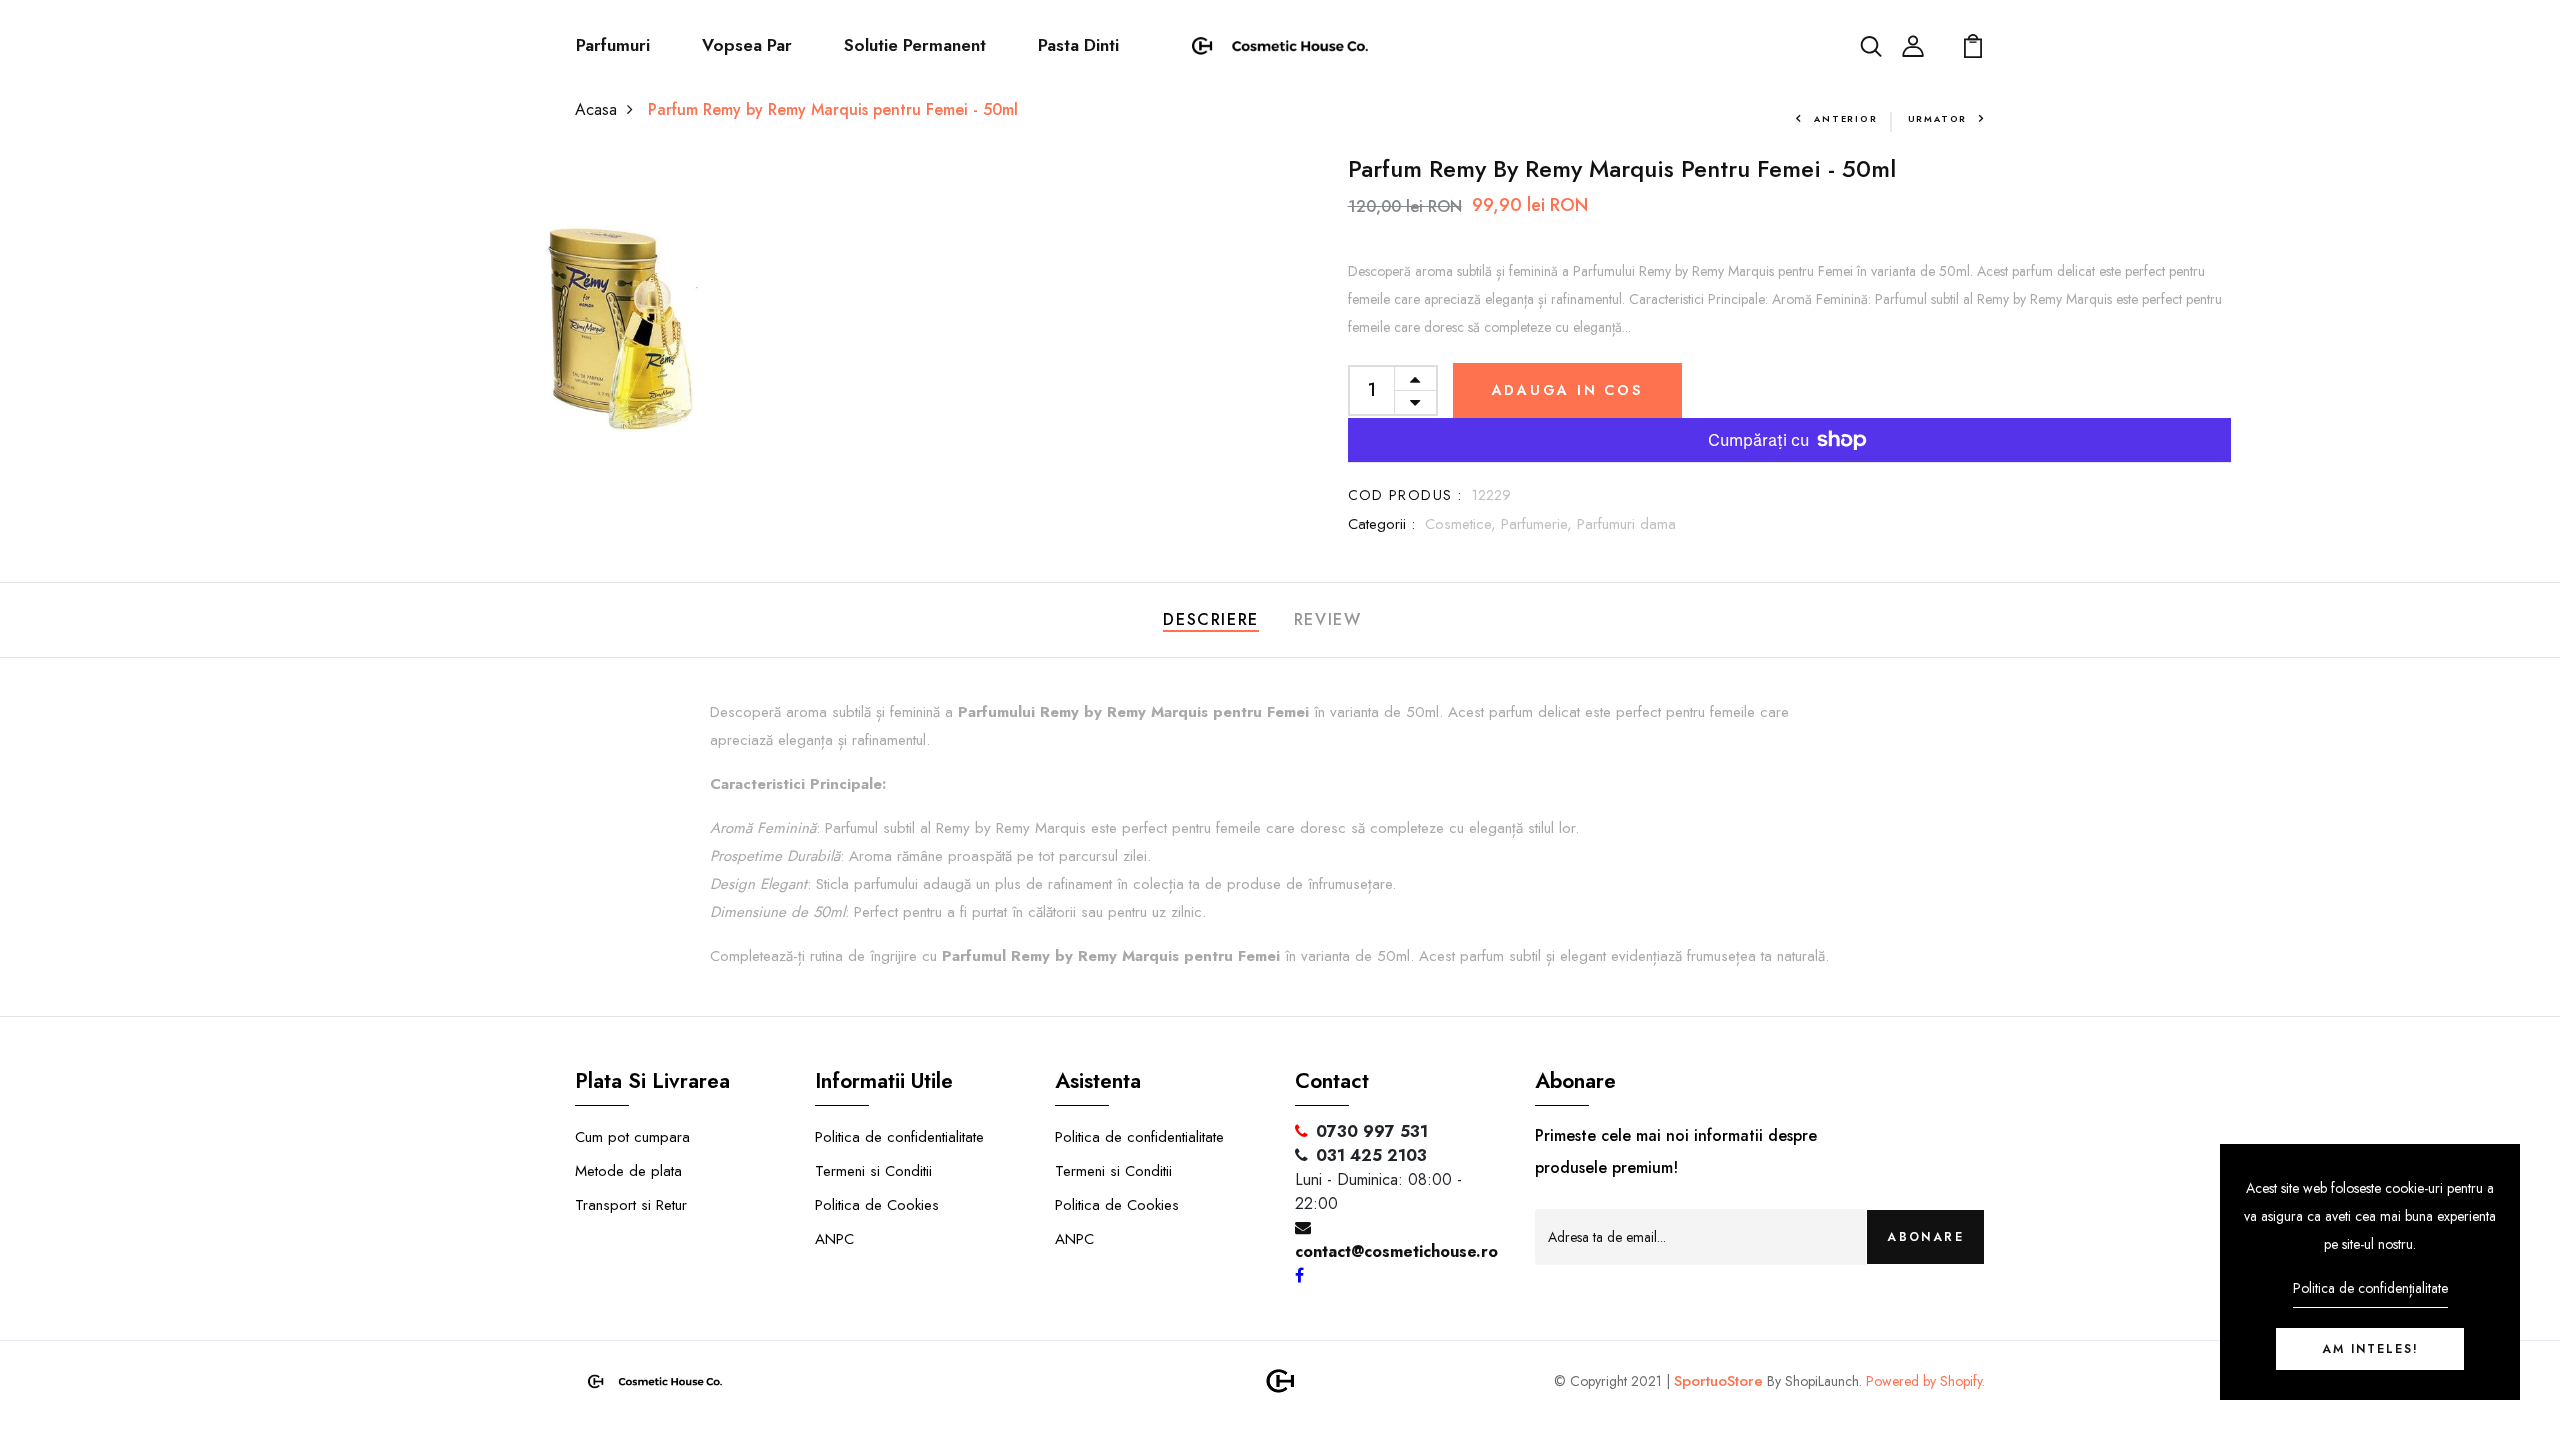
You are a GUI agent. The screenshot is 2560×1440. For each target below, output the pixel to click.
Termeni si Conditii (873, 1171)
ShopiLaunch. (1823, 1381)
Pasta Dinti (1078, 45)
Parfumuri (613, 45)
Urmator (1938, 118)
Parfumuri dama (1626, 524)
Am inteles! (2370, 1349)
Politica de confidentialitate (899, 1137)
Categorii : (1381, 524)
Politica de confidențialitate (2370, 1288)
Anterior (1845, 118)
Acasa (596, 109)
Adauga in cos (1567, 390)
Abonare (1925, 1237)
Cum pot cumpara (632, 1137)
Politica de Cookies (877, 1205)
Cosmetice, (1463, 524)
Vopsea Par (747, 45)
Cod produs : (1405, 495)
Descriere (1210, 619)
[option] (629, 330)
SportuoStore (1718, 1381)
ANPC (834, 1239)
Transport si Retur (631, 1205)
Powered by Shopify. (1923, 1381)
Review (1328, 619)
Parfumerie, (1539, 524)
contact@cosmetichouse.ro (1396, 1251)
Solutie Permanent (915, 45)
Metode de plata (628, 1171)
